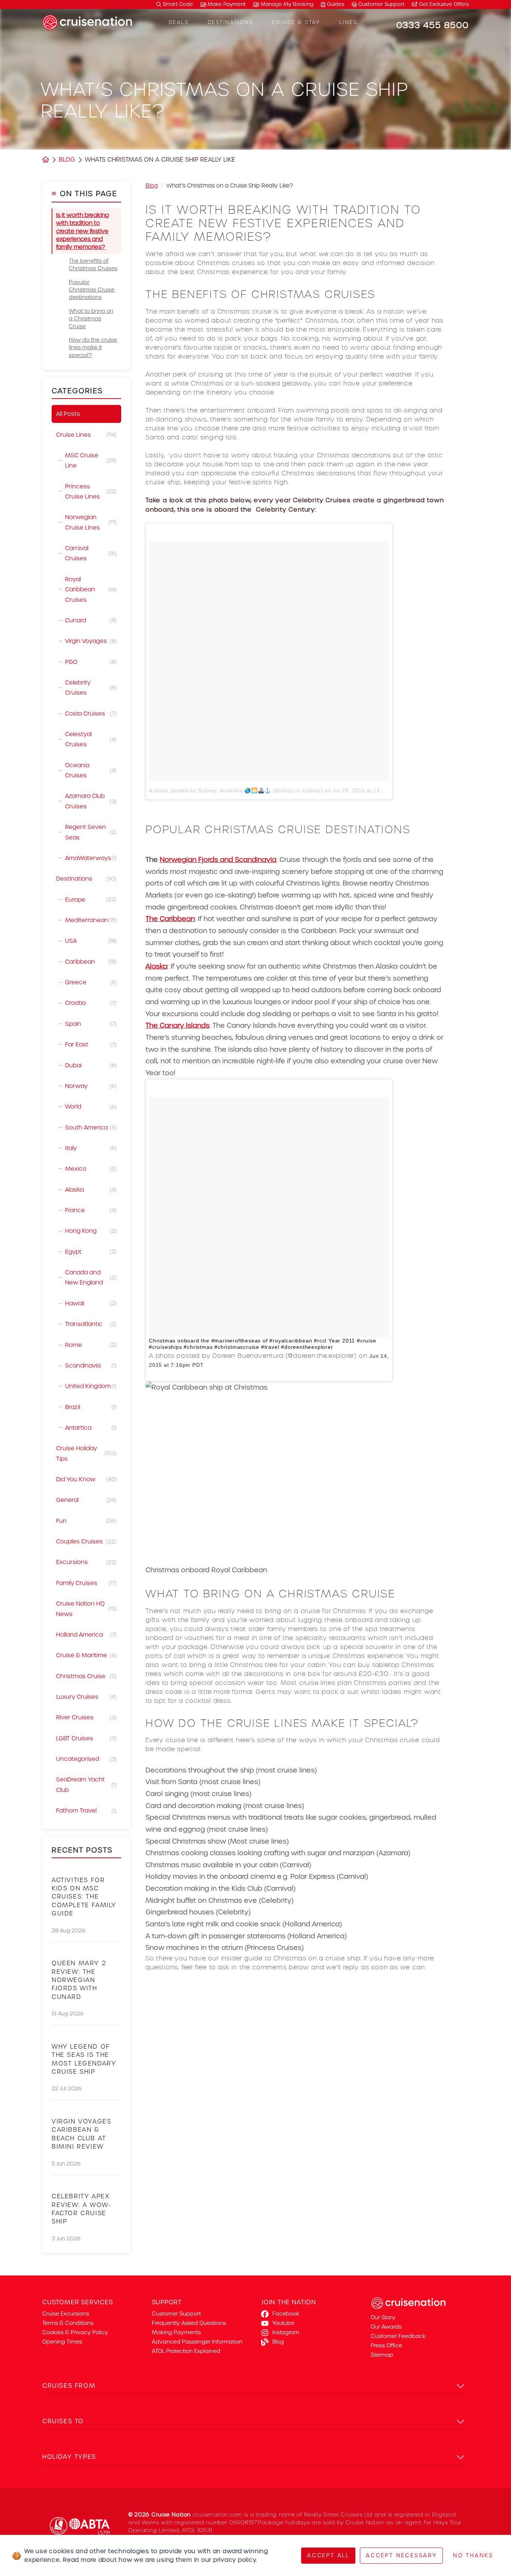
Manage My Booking (287, 4)
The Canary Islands (178, 1025)
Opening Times (62, 2342)
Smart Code (177, 4)
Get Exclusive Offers (443, 4)
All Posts (68, 414)
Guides (336, 4)
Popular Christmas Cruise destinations (92, 290)
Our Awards (386, 2327)
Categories (77, 391)
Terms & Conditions (68, 2323)
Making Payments (176, 2332)
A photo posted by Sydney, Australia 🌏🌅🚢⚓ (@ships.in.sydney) (236, 790)
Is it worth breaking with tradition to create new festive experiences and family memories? (82, 231)
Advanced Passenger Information (197, 2342)
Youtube (283, 2323)
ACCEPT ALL (328, 2555)
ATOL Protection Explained (186, 2351)
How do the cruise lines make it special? (93, 347)
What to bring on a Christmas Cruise (91, 319)
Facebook (286, 2314)
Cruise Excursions (66, 2314)
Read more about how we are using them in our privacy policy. (160, 2560)
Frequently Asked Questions (189, 2323)
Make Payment (227, 4)
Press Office (386, 2345)
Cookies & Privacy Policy (75, 2332)
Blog (67, 160)
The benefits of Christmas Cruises (93, 265)
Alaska (157, 966)
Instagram (286, 2332)
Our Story (383, 2317)
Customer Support (381, 4)
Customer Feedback (398, 2336)
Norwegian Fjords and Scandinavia (218, 859)
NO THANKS (473, 2555)
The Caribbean (170, 919)
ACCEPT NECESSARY (401, 2555)
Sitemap (382, 2355)
